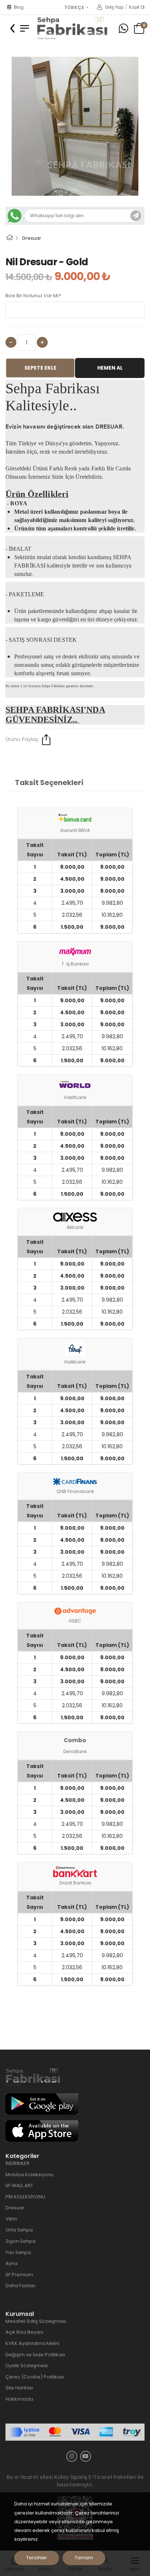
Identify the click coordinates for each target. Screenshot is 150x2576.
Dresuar (32, 238)
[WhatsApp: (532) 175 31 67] (123, 29)
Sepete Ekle (40, 368)
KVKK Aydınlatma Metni (32, 2343)
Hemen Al (110, 368)
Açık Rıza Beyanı (24, 2332)
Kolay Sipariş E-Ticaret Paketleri (95, 2477)
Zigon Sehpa (21, 2241)
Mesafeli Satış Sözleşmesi (36, 2321)
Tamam (84, 2558)
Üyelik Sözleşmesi (27, 2366)
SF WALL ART (19, 2185)
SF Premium (19, 2275)
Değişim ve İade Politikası (35, 2355)
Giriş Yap (114, 7)
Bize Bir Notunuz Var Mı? (33, 296)
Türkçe (75, 8)
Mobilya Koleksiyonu (29, 2175)
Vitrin (11, 2219)
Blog (19, 7)
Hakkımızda (19, 2399)
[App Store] (42, 2131)
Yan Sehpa (18, 2252)
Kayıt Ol (137, 7)
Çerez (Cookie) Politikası (35, 2377)
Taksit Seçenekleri (49, 783)
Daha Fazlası (20, 2286)
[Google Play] (42, 2104)
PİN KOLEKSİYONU (25, 2197)
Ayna (11, 2263)
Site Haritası (19, 2388)
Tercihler (37, 2558)
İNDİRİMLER (17, 2163)
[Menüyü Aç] (25, 28)
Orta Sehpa (19, 2230)
